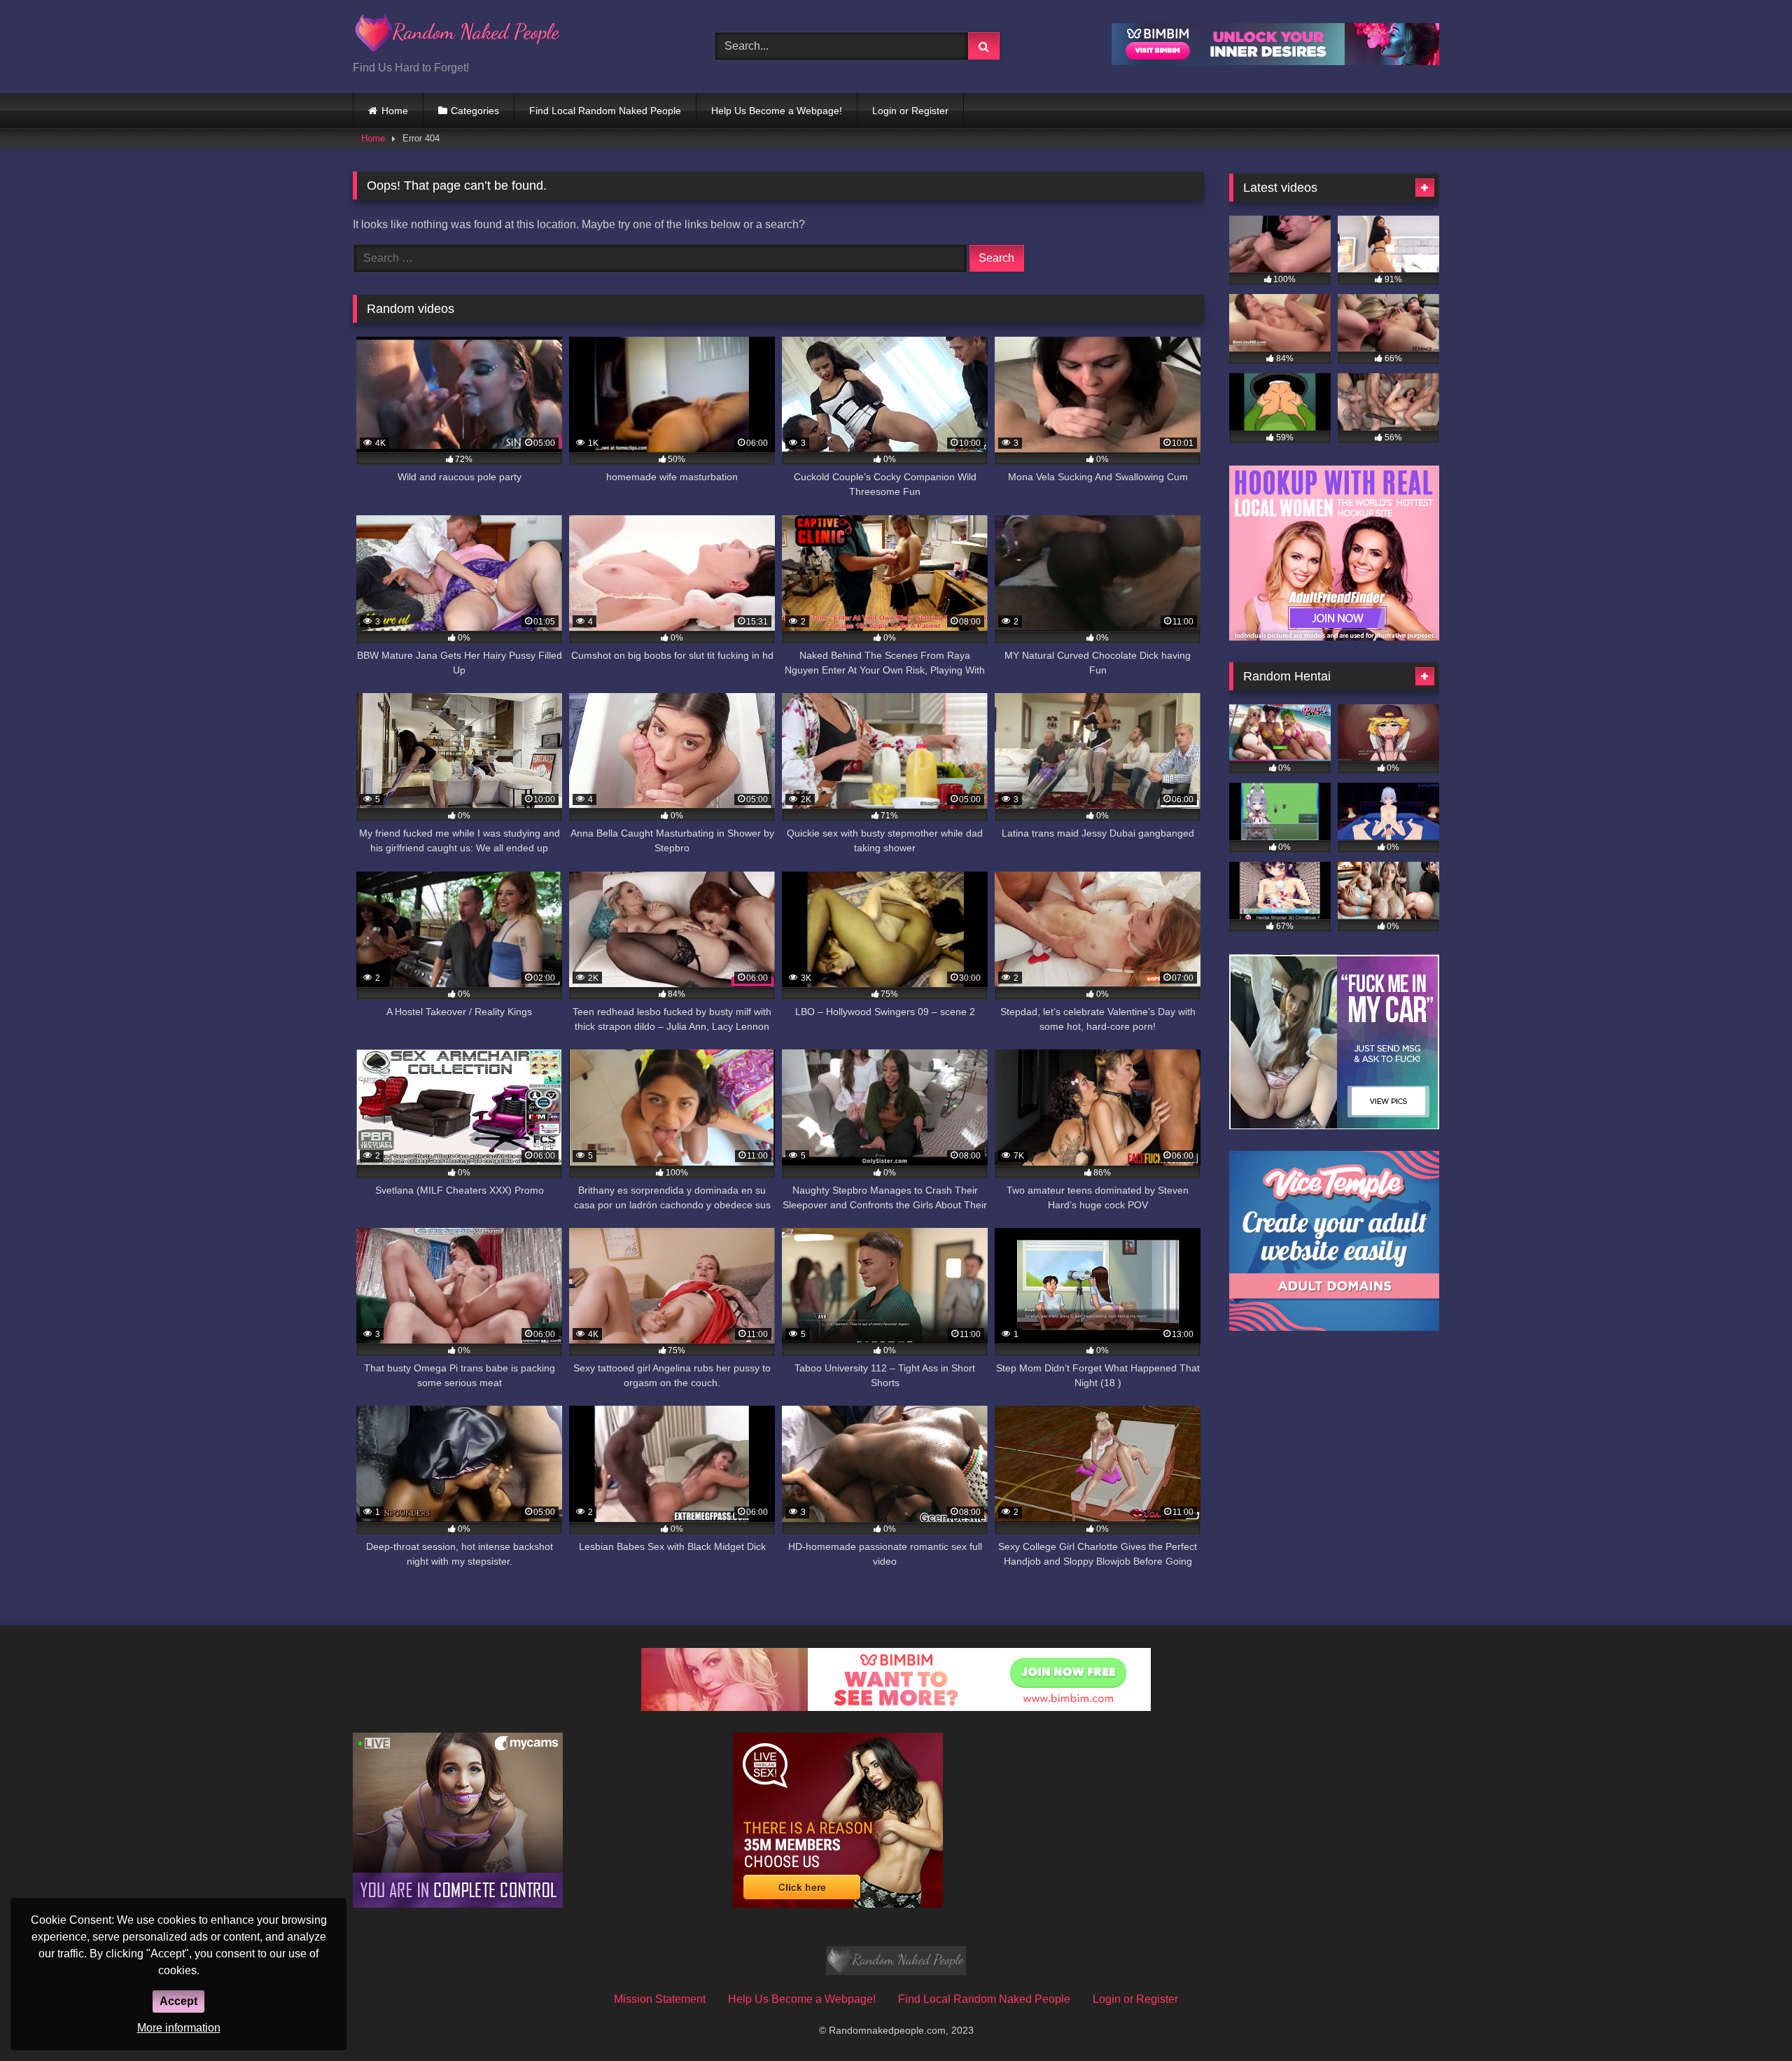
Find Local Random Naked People (605, 111)
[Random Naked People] (458, 35)
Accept (178, 2001)
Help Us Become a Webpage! (777, 111)
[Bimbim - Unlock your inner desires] (1275, 61)
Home (395, 111)
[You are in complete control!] (458, 1904)
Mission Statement (660, 1999)
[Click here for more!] (1334, 637)
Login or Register (910, 111)
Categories (475, 111)
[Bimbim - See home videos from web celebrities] (896, 1707)
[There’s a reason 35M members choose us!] (838, 1904)
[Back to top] (1749, 2019)
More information (179, 2028)
